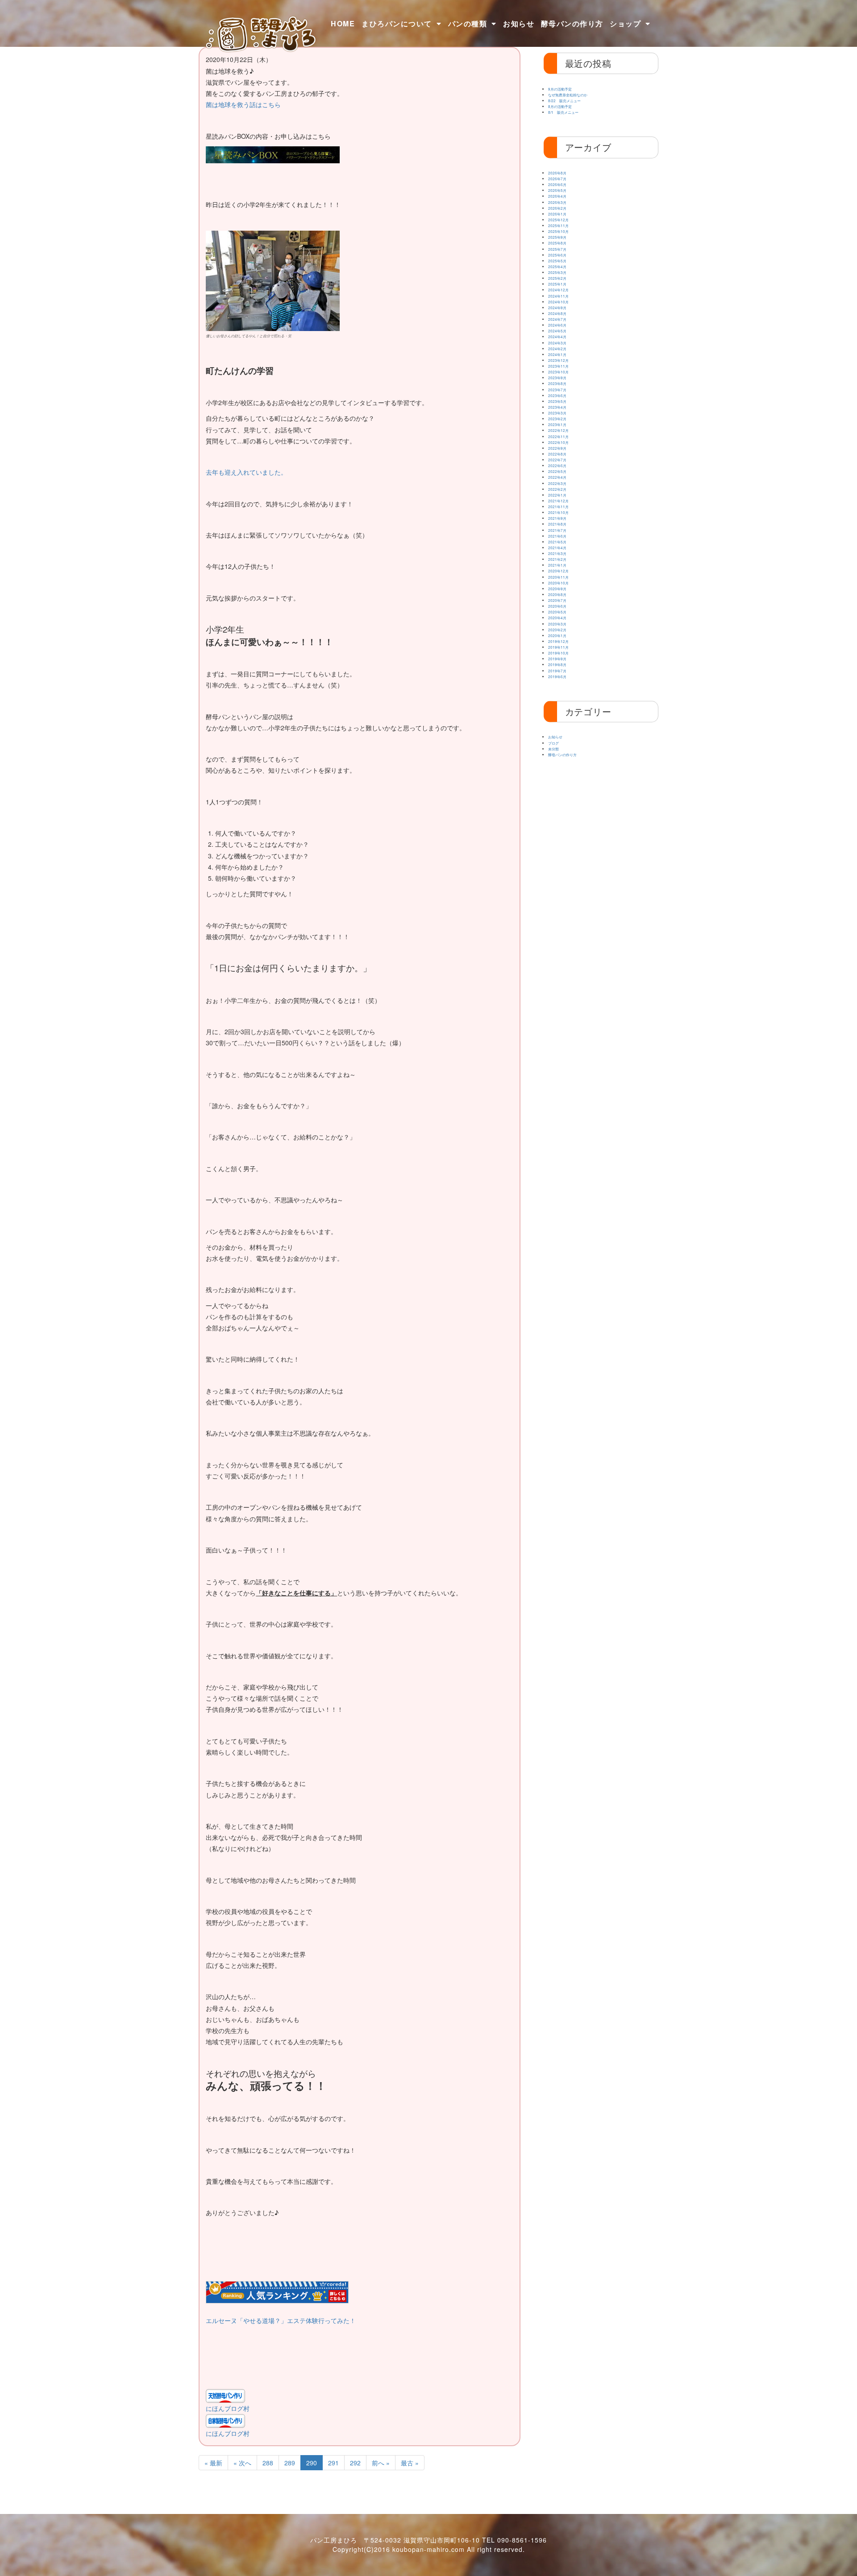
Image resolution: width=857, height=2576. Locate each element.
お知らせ (519, 23)
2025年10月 (558, 231)
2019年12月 (558, 641)
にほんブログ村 (228, 2408)
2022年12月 (558, 430)
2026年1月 (557, 214)
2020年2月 (557, 630)
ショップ (625, 23)
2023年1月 (557, 425)
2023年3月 (557, 413)
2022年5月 (557, 471)
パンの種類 (468, 23)
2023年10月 (558, 372)
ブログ (553, 743)
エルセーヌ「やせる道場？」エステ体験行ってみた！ (281, 2320)
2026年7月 (557, 179)
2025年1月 (557, 284)
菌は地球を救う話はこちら (243, 104)
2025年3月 (557, 272)
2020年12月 (558, 571)
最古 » (410, 2463)
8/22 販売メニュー (564, 101)
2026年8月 (557, 173)
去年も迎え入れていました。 (246, 472)
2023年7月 (557, 390)
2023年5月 (557, 401)
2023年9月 (557, 378)
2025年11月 (558, 226)
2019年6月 (557, 677)
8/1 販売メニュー (563, 112)
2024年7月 (557, 319)
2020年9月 (557, 589)
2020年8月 (557, 594)
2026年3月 (557, 202)
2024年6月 (557, 325)
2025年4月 (557, 267)
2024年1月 (557, 354)
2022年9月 (557, 448)
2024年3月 (557, 343)
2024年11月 (558, 296)
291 (333, 2463)
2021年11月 (558, 507)
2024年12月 (558, 290)
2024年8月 (557, 313)
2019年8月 (557, 665)
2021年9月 (557, 518)
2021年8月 (557, 524)
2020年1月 (557, 636)
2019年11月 (558, 647)
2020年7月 (557, 600)
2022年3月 (557, 483)
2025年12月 (558, 220)
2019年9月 (557, 659)
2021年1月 (557, 565)
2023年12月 (558, 360)
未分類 (553, 749)
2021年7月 (557, 530)
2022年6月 (557, 466)
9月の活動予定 (560, 89)
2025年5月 (557, 261)
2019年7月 (557, 671)
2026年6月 (557, 184)
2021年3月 (557, 553)
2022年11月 (558, 437)
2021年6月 (557, 536)
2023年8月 (557, 383)
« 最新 (213, 2463)
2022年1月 (557, 495)
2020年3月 (557, 624)
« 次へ (242, 2463)
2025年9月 (557, 237)
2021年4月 (557, 548)
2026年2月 (557, 208)
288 (268, 2463)
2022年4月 (557, 477)
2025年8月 (557, 243)
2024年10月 (558, 302)
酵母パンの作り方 (572, 23)
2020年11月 (558, 577)
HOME (343, 23)
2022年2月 (557, 489)
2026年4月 (557, 196)
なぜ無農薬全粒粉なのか (568, 95)
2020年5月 (557, 612)
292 (355, 2463)
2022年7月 (557, 460)
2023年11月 (558, 366)
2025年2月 (557, 278)
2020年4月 (557, 618)
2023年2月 (557, 419)
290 (312, 2463)
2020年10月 (558, 583)
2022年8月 (557, 454)
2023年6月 (557, 396)
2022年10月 (558, 442)
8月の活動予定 (560, 106)
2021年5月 (557, 542)
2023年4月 (557, 407)
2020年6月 (557, 606)
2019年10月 (558, 653)
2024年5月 (557, 331)
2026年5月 (557, 190)
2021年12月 (558, 501)
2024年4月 (557, 337)
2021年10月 (558, 512)
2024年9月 (557, 308)
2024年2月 (557, 349)
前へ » (381, 2463)
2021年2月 (557, 559)
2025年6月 (557, 255)
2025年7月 (557, 249)
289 (290, 2463)
